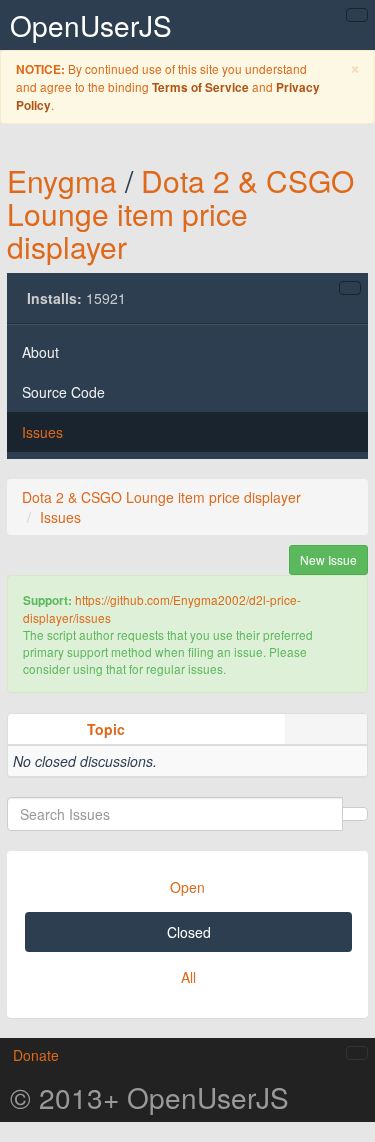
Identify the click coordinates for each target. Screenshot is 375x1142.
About (40, 352)
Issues (42, 432)
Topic (106, 729)
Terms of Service (200, 87)
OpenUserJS (91, 25)
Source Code (63, 392)
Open (187, 887)
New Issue (328, 559)
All (188, 977)
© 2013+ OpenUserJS (149, 1097)
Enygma (62, 180)
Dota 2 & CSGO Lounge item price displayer (180, 213)
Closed (189, 932)
